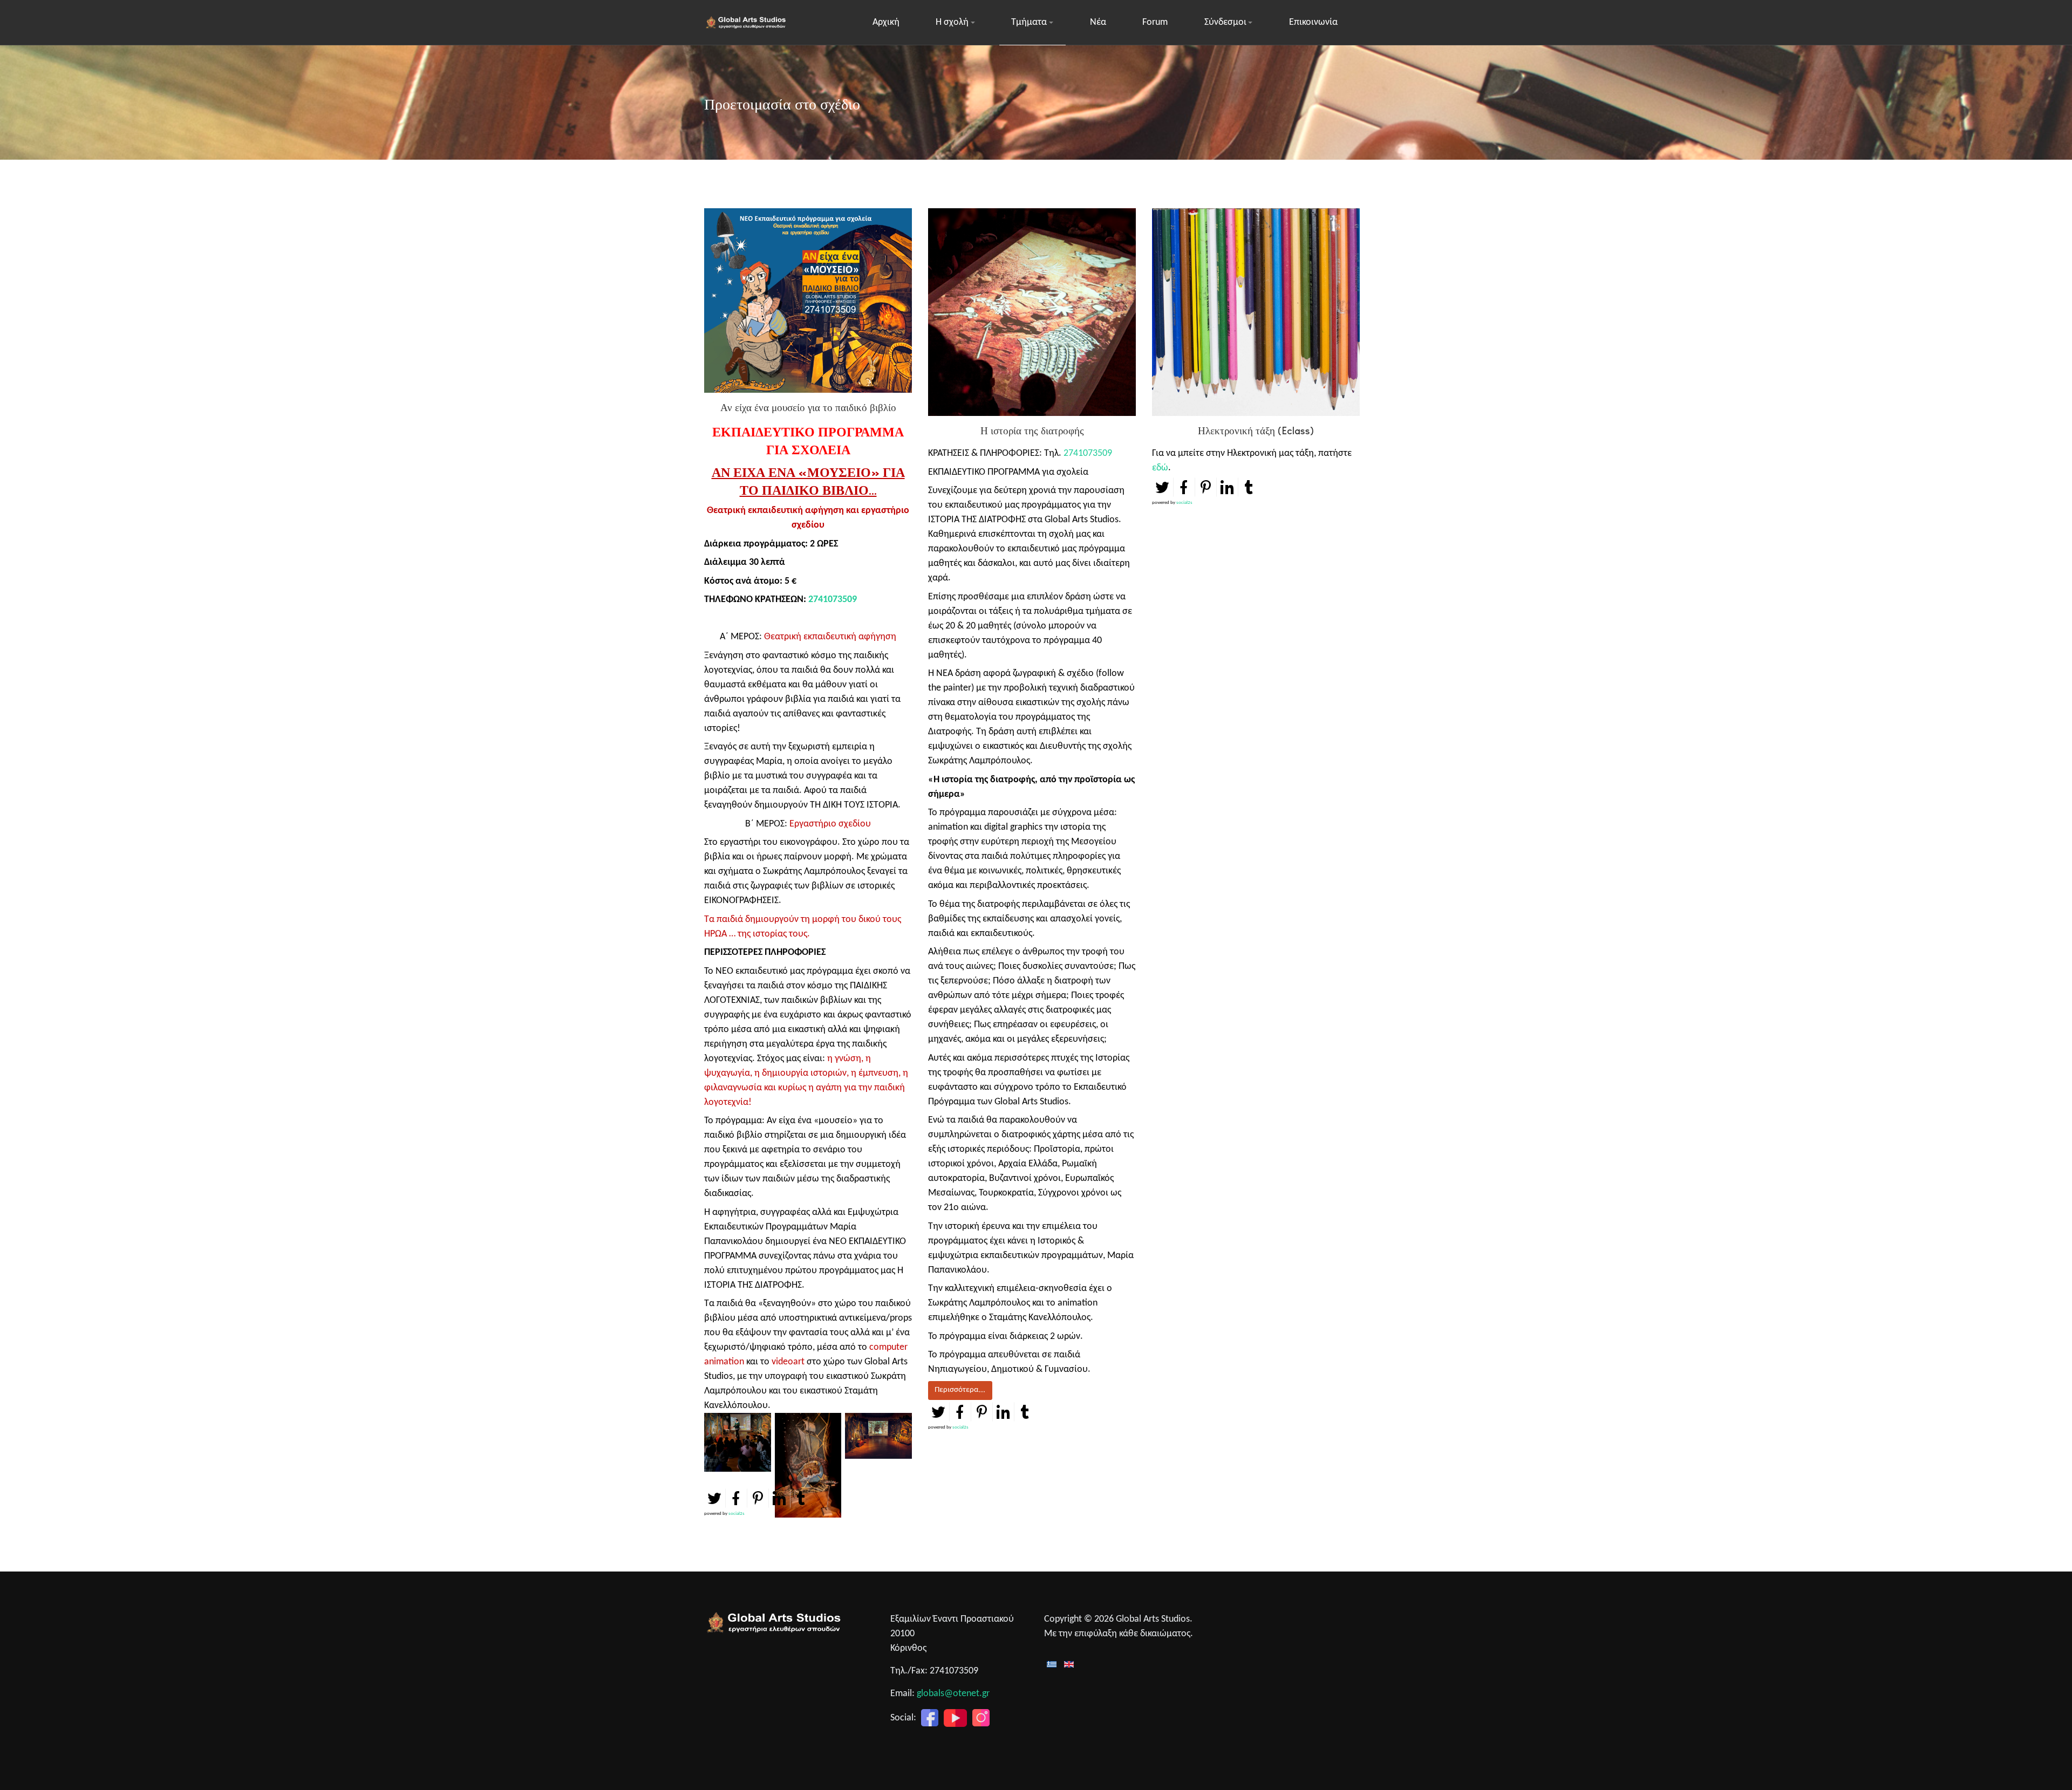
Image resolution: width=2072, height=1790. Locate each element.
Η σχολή (952, 22)
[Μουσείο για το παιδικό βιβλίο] (738, 1444)
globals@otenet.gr (953, 1694)
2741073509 (833, 600)
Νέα (1098, 22)
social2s (737, 1514)
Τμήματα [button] (1029, 22)
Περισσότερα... (960, 1390)
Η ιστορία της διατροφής (1032, 431)
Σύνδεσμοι (1225, 22)
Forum (1155, 22)
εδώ (1160, 468)
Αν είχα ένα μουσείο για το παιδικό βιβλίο (808, 408)
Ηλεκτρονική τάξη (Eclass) (1256, 431)
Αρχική (886, 22)
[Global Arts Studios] (747, 23)
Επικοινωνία (1313, 22)
